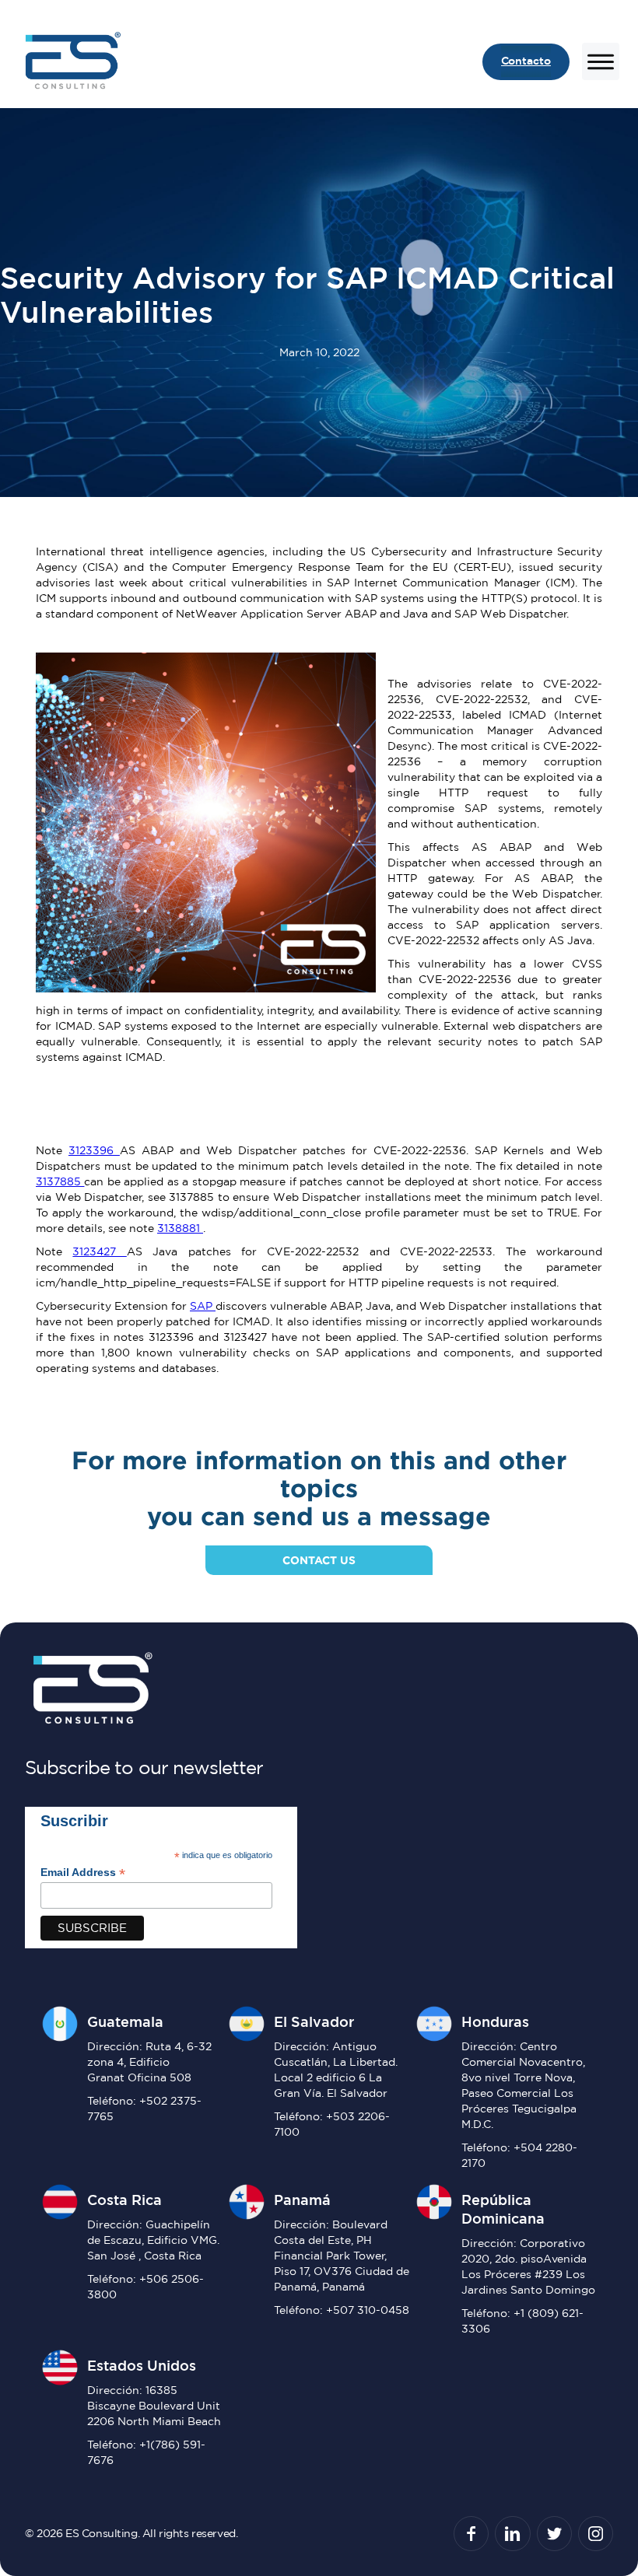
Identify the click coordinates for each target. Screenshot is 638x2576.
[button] (594, 61)
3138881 (180, 1228)
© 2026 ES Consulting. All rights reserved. (131, 2533)
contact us (319, 1560)
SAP (203, 1306)
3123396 (94, 1150)
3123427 (99, 1251)
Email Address (83, 1872)
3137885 (60, 1181)
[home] (72, 62)
